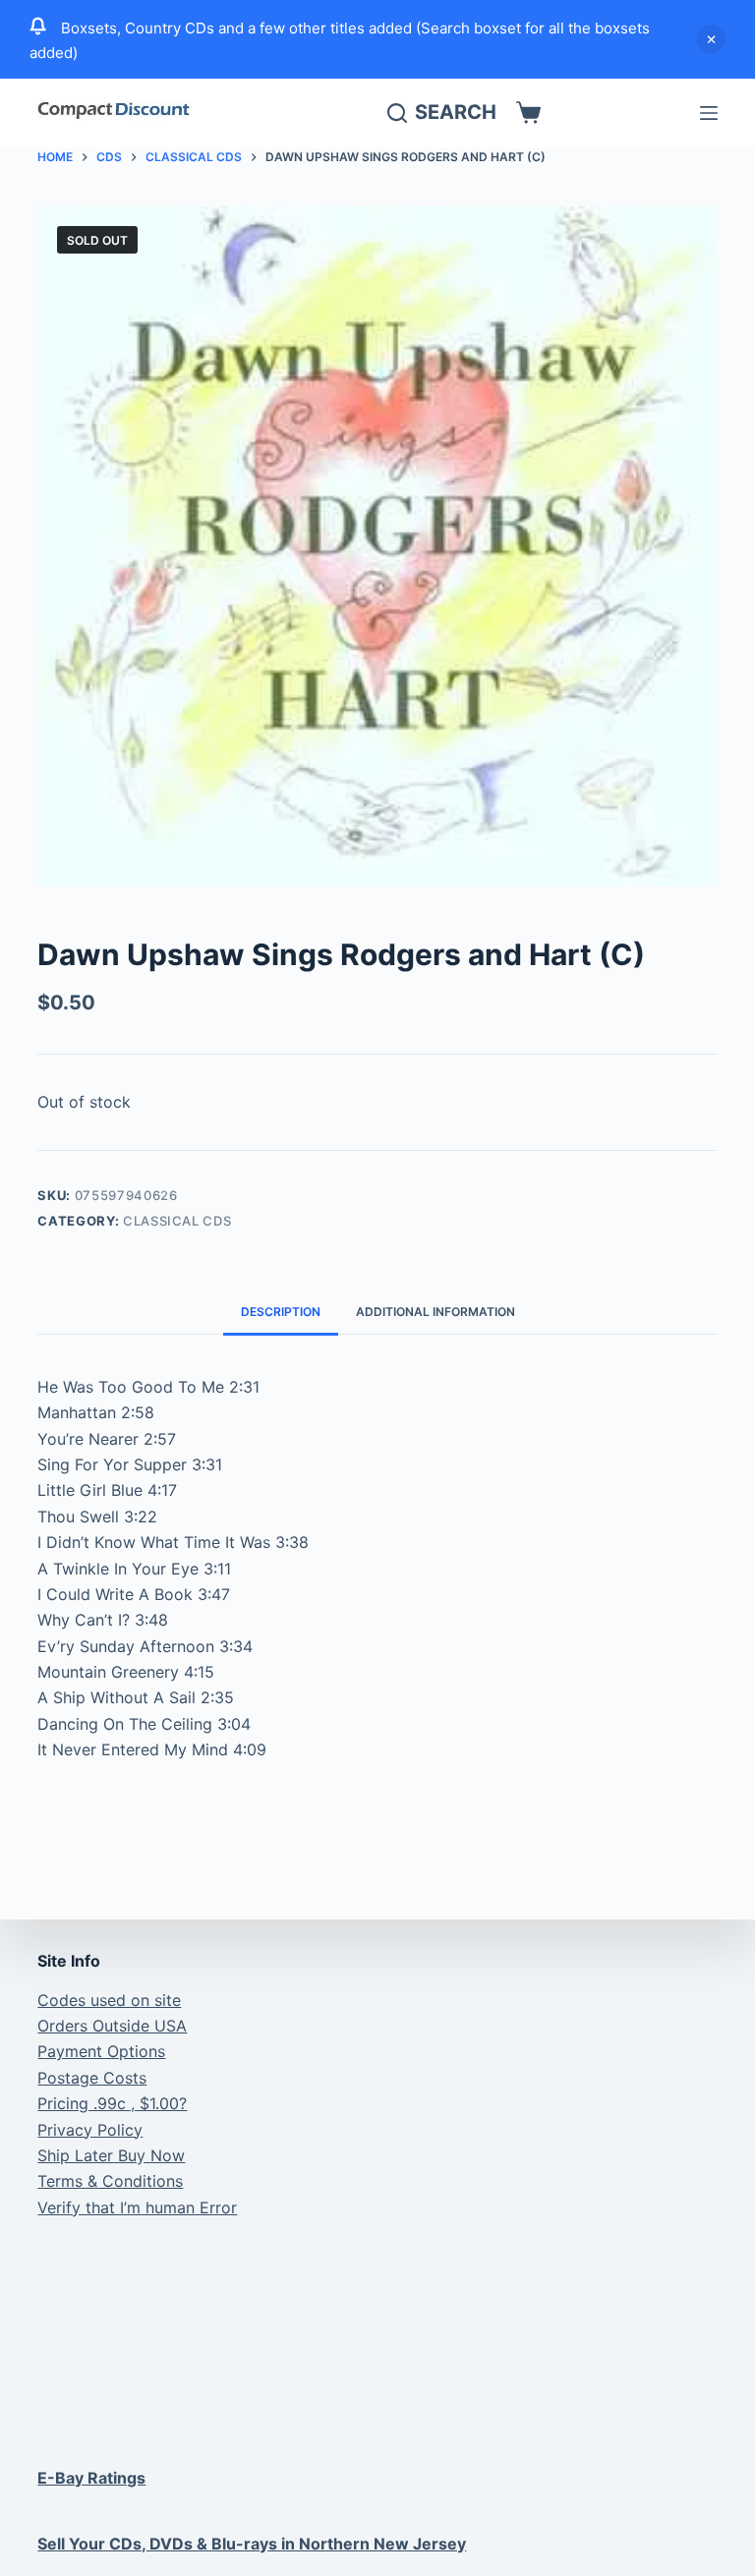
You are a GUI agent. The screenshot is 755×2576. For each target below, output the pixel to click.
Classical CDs (177, 1221)
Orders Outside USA (112, 2026)
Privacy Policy (90, 2130)
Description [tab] (281, 1312)
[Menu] (709, 113)
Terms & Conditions (110, 2181)
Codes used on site (109, 2000)
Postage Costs (92, 2078)
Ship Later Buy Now (111, 2155)
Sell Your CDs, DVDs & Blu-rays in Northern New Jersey (252, 2544)
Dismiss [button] (711, 39)
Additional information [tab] (436, 1312)
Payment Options (101, 2051)
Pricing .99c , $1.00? (112, 2103)
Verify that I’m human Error (137, 2207)
